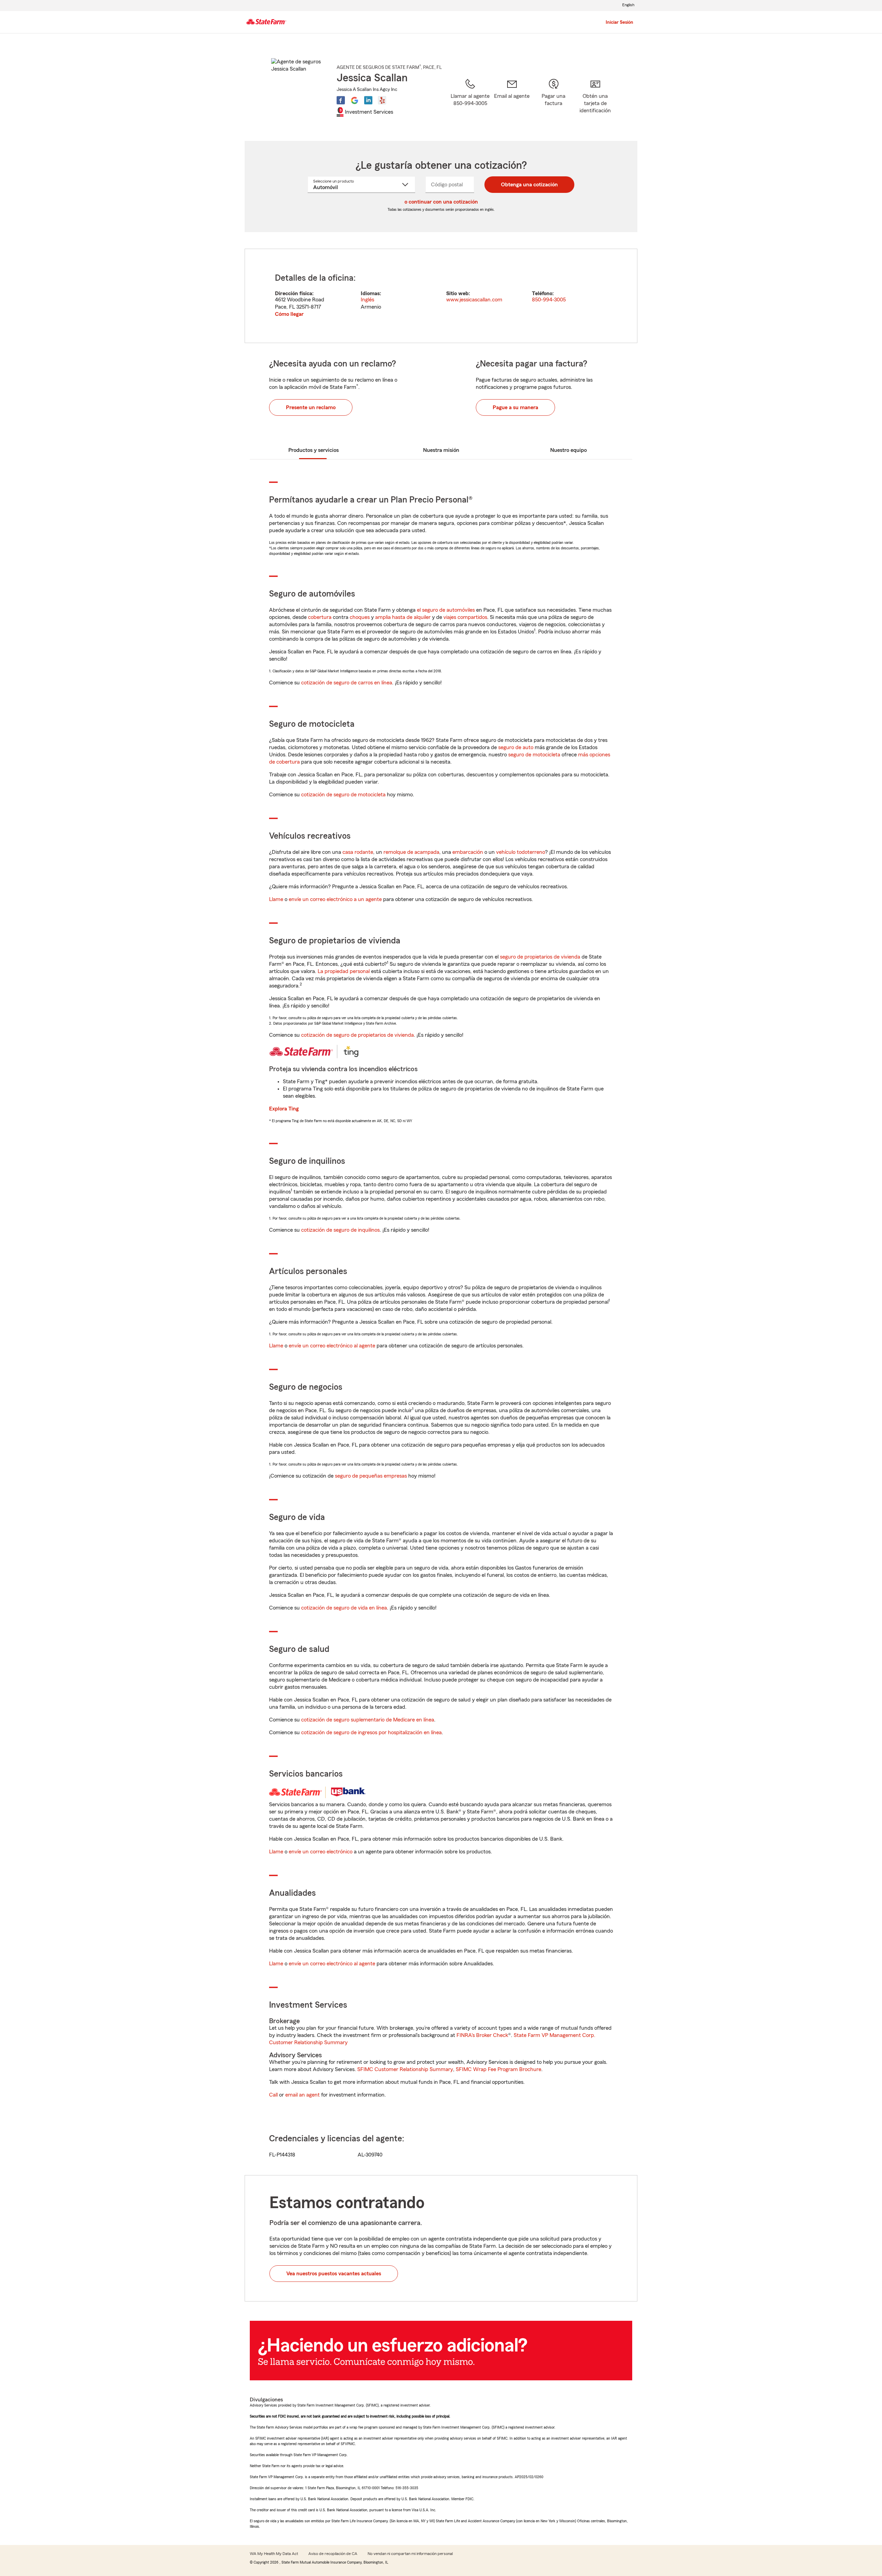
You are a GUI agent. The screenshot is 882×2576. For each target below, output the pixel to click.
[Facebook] (341, 100)
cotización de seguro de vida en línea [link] (344, 1608)
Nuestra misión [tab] (441, 450)
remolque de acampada (411, 852)
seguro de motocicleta (534, 755)
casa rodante (358, 852)
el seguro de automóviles (446, 610)
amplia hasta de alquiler (403, 617)
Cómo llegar (289, 314)
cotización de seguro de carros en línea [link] (347, 683)
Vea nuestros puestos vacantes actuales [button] (334, 2274)
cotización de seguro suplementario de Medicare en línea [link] (368, 1720)
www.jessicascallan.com (474, 300)
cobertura (320, 617)
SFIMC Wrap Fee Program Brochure (499, 2069)
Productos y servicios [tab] (314, 450)
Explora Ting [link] (284, 1109)
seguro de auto (516, 747)
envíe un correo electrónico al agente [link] (332, 1346)
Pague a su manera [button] (515, 407)
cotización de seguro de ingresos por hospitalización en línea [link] (371, 1732)
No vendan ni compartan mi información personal (410, 2554)
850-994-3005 (549, 300)
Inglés (367, 300)
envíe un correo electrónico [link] (321, 1852)
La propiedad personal (344, 971)
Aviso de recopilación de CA (333, 2554)
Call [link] (273, 2095)
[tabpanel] (441, 296)
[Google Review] (355, 100)
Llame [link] (276, 899)
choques (360, 617)
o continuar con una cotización (441, 202)
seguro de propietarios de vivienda (540, 957)
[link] (512, 101)
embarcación (468, 852)
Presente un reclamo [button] (311, 407)
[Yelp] (382, 100)
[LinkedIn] (368, 100)
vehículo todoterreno (521, 852)
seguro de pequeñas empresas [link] (370, 1476)
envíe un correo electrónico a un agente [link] (335, 899)
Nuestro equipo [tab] (568, 450)
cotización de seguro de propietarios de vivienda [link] (357, 1035)
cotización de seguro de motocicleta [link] (343, 795)
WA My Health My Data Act (274, 2554)
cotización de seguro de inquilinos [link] (340, 1230)
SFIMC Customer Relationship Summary (405, 2069)
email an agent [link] (302, 2095)
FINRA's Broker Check (482, 2035)
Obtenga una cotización (529, 185)
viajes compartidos (465, 617)
